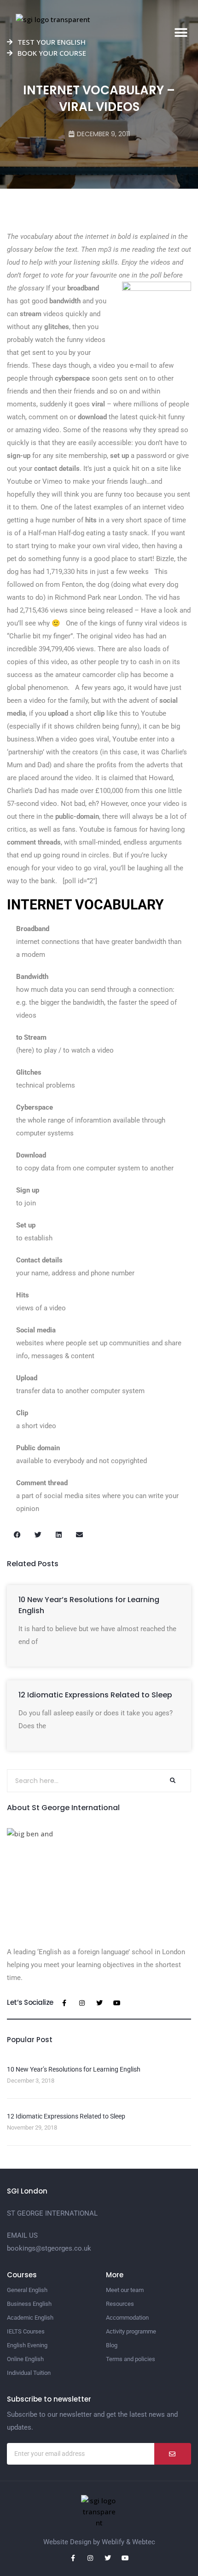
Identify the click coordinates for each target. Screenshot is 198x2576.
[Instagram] (82, 2003)
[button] (181, 33)
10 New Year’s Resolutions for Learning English (74, 2069)
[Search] (172, 1781)
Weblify (113, 2542)
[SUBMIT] (173, 2454)
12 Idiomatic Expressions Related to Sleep (95, 1695)
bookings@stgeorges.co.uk (49, 2248)
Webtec (144, 2542)
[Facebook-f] (64, 2003)
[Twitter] (99, 2003)
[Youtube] (117, 2003)
